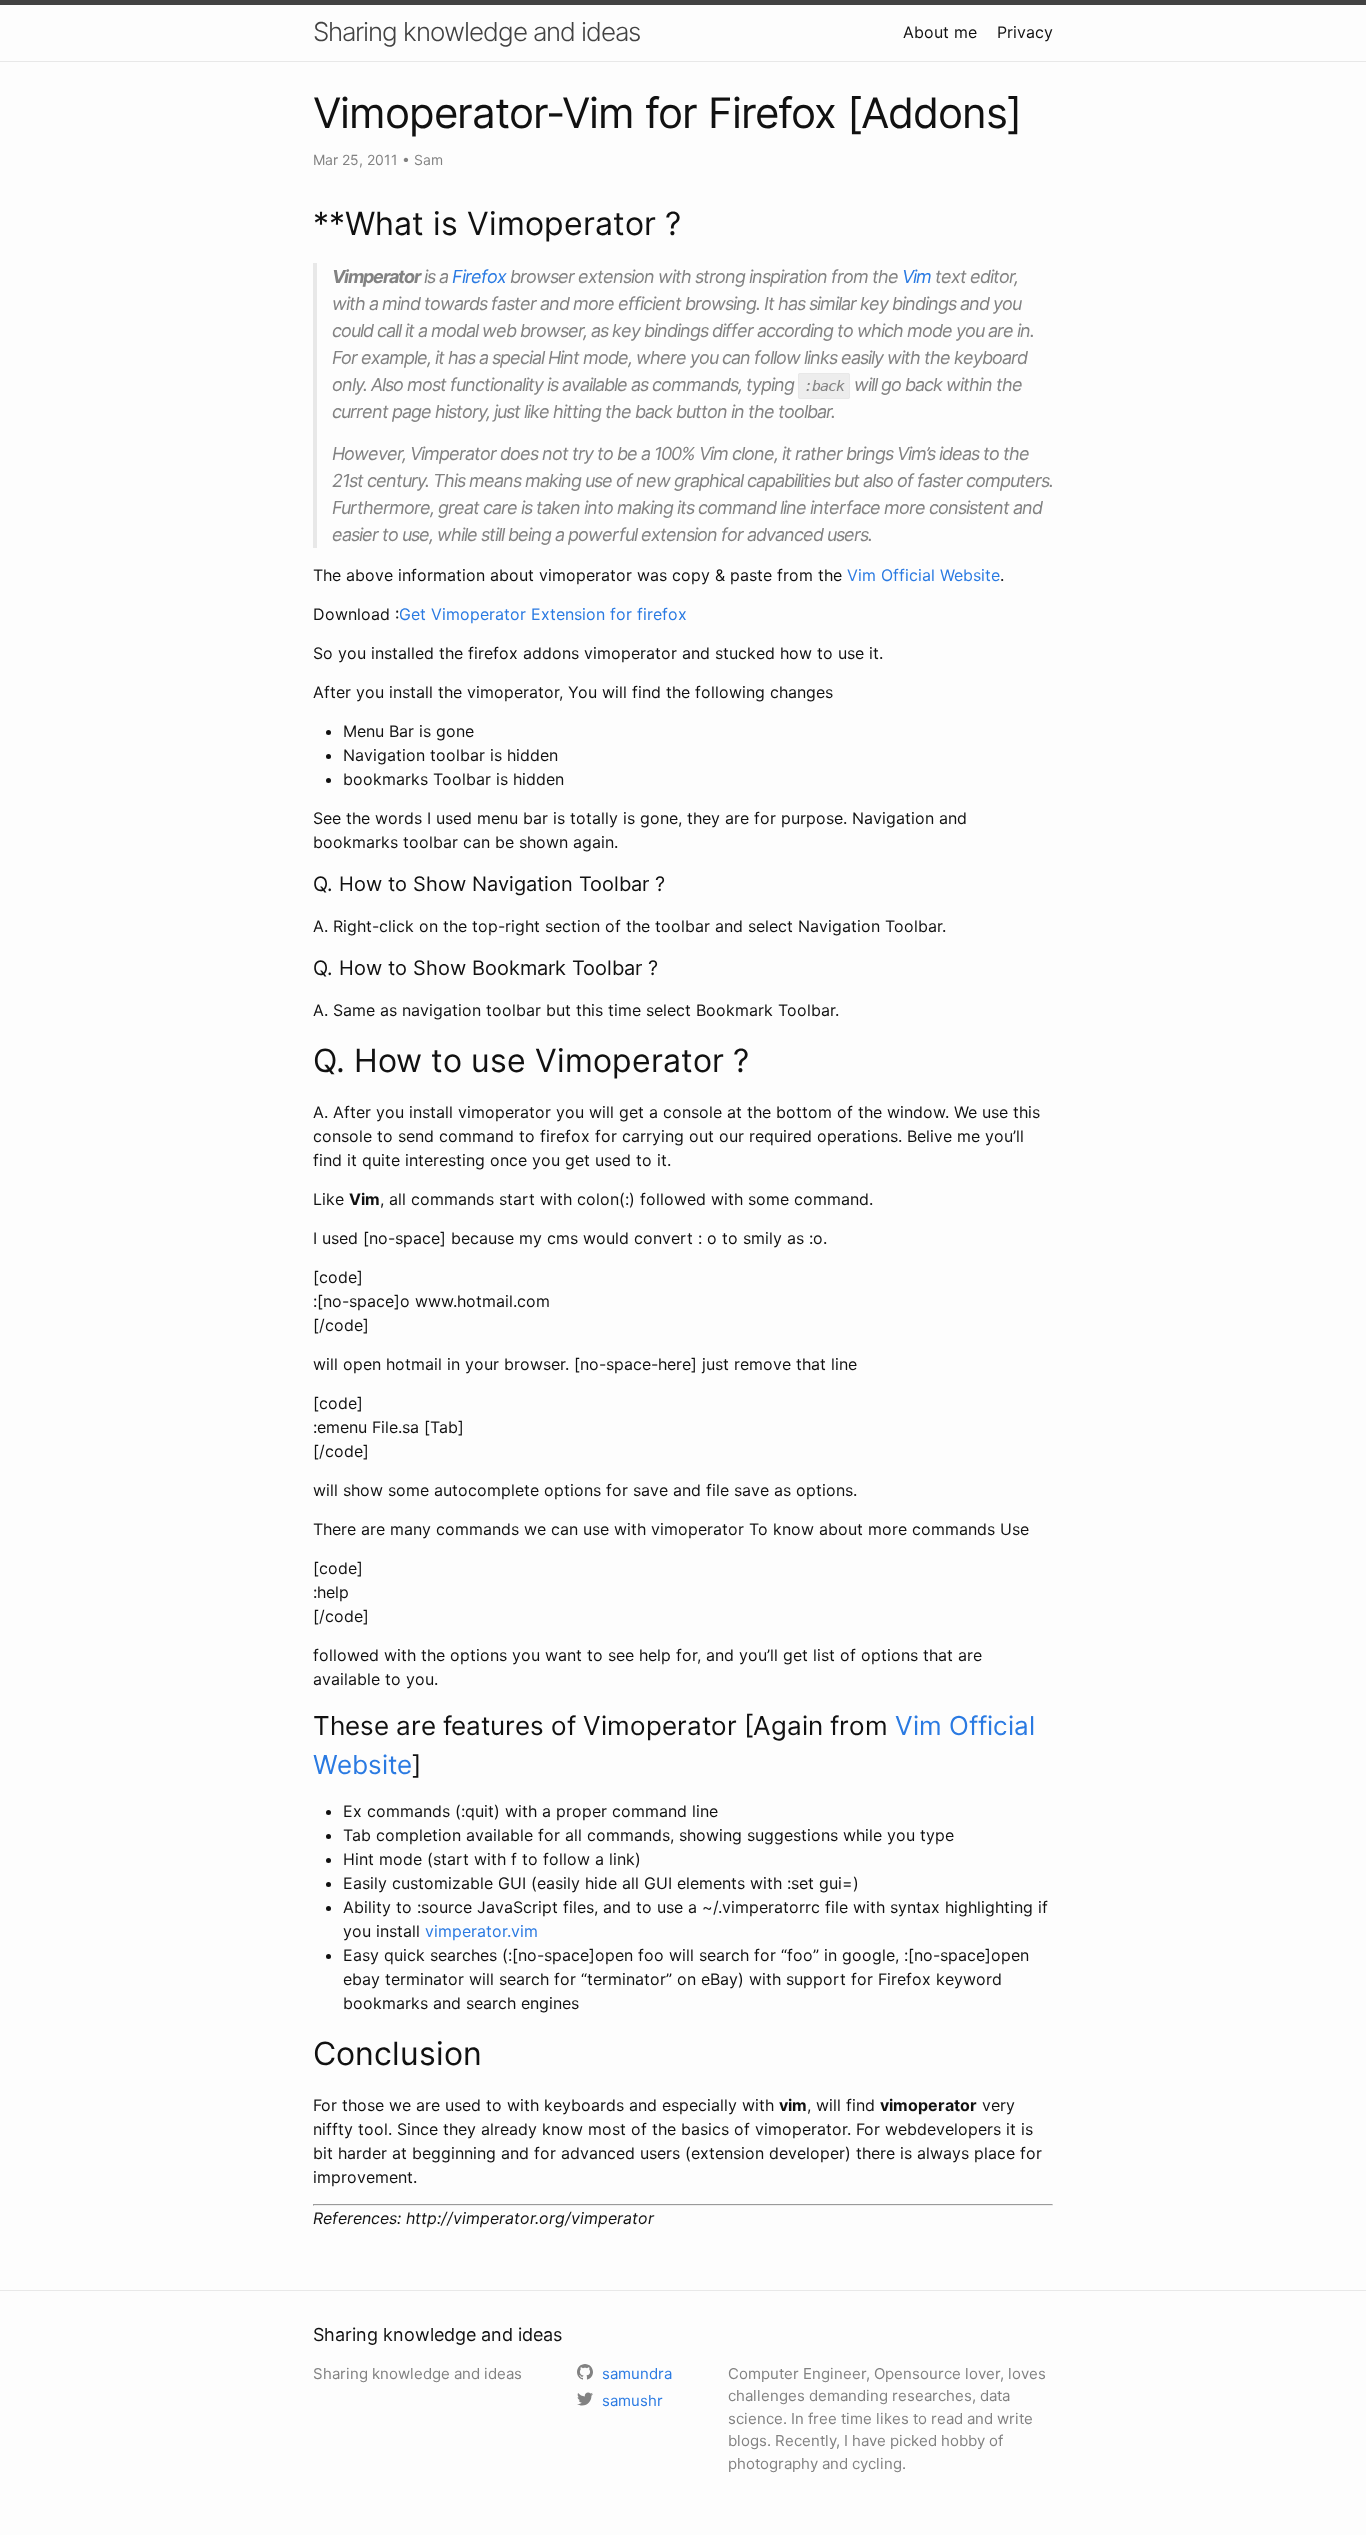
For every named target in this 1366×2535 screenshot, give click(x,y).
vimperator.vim (481, 1931)
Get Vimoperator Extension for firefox (543, 614)
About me (940, 32)
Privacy (1025, 32)
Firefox (479, 276)
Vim (916, 276)
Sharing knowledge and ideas (476, 31)
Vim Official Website (923, 575)
